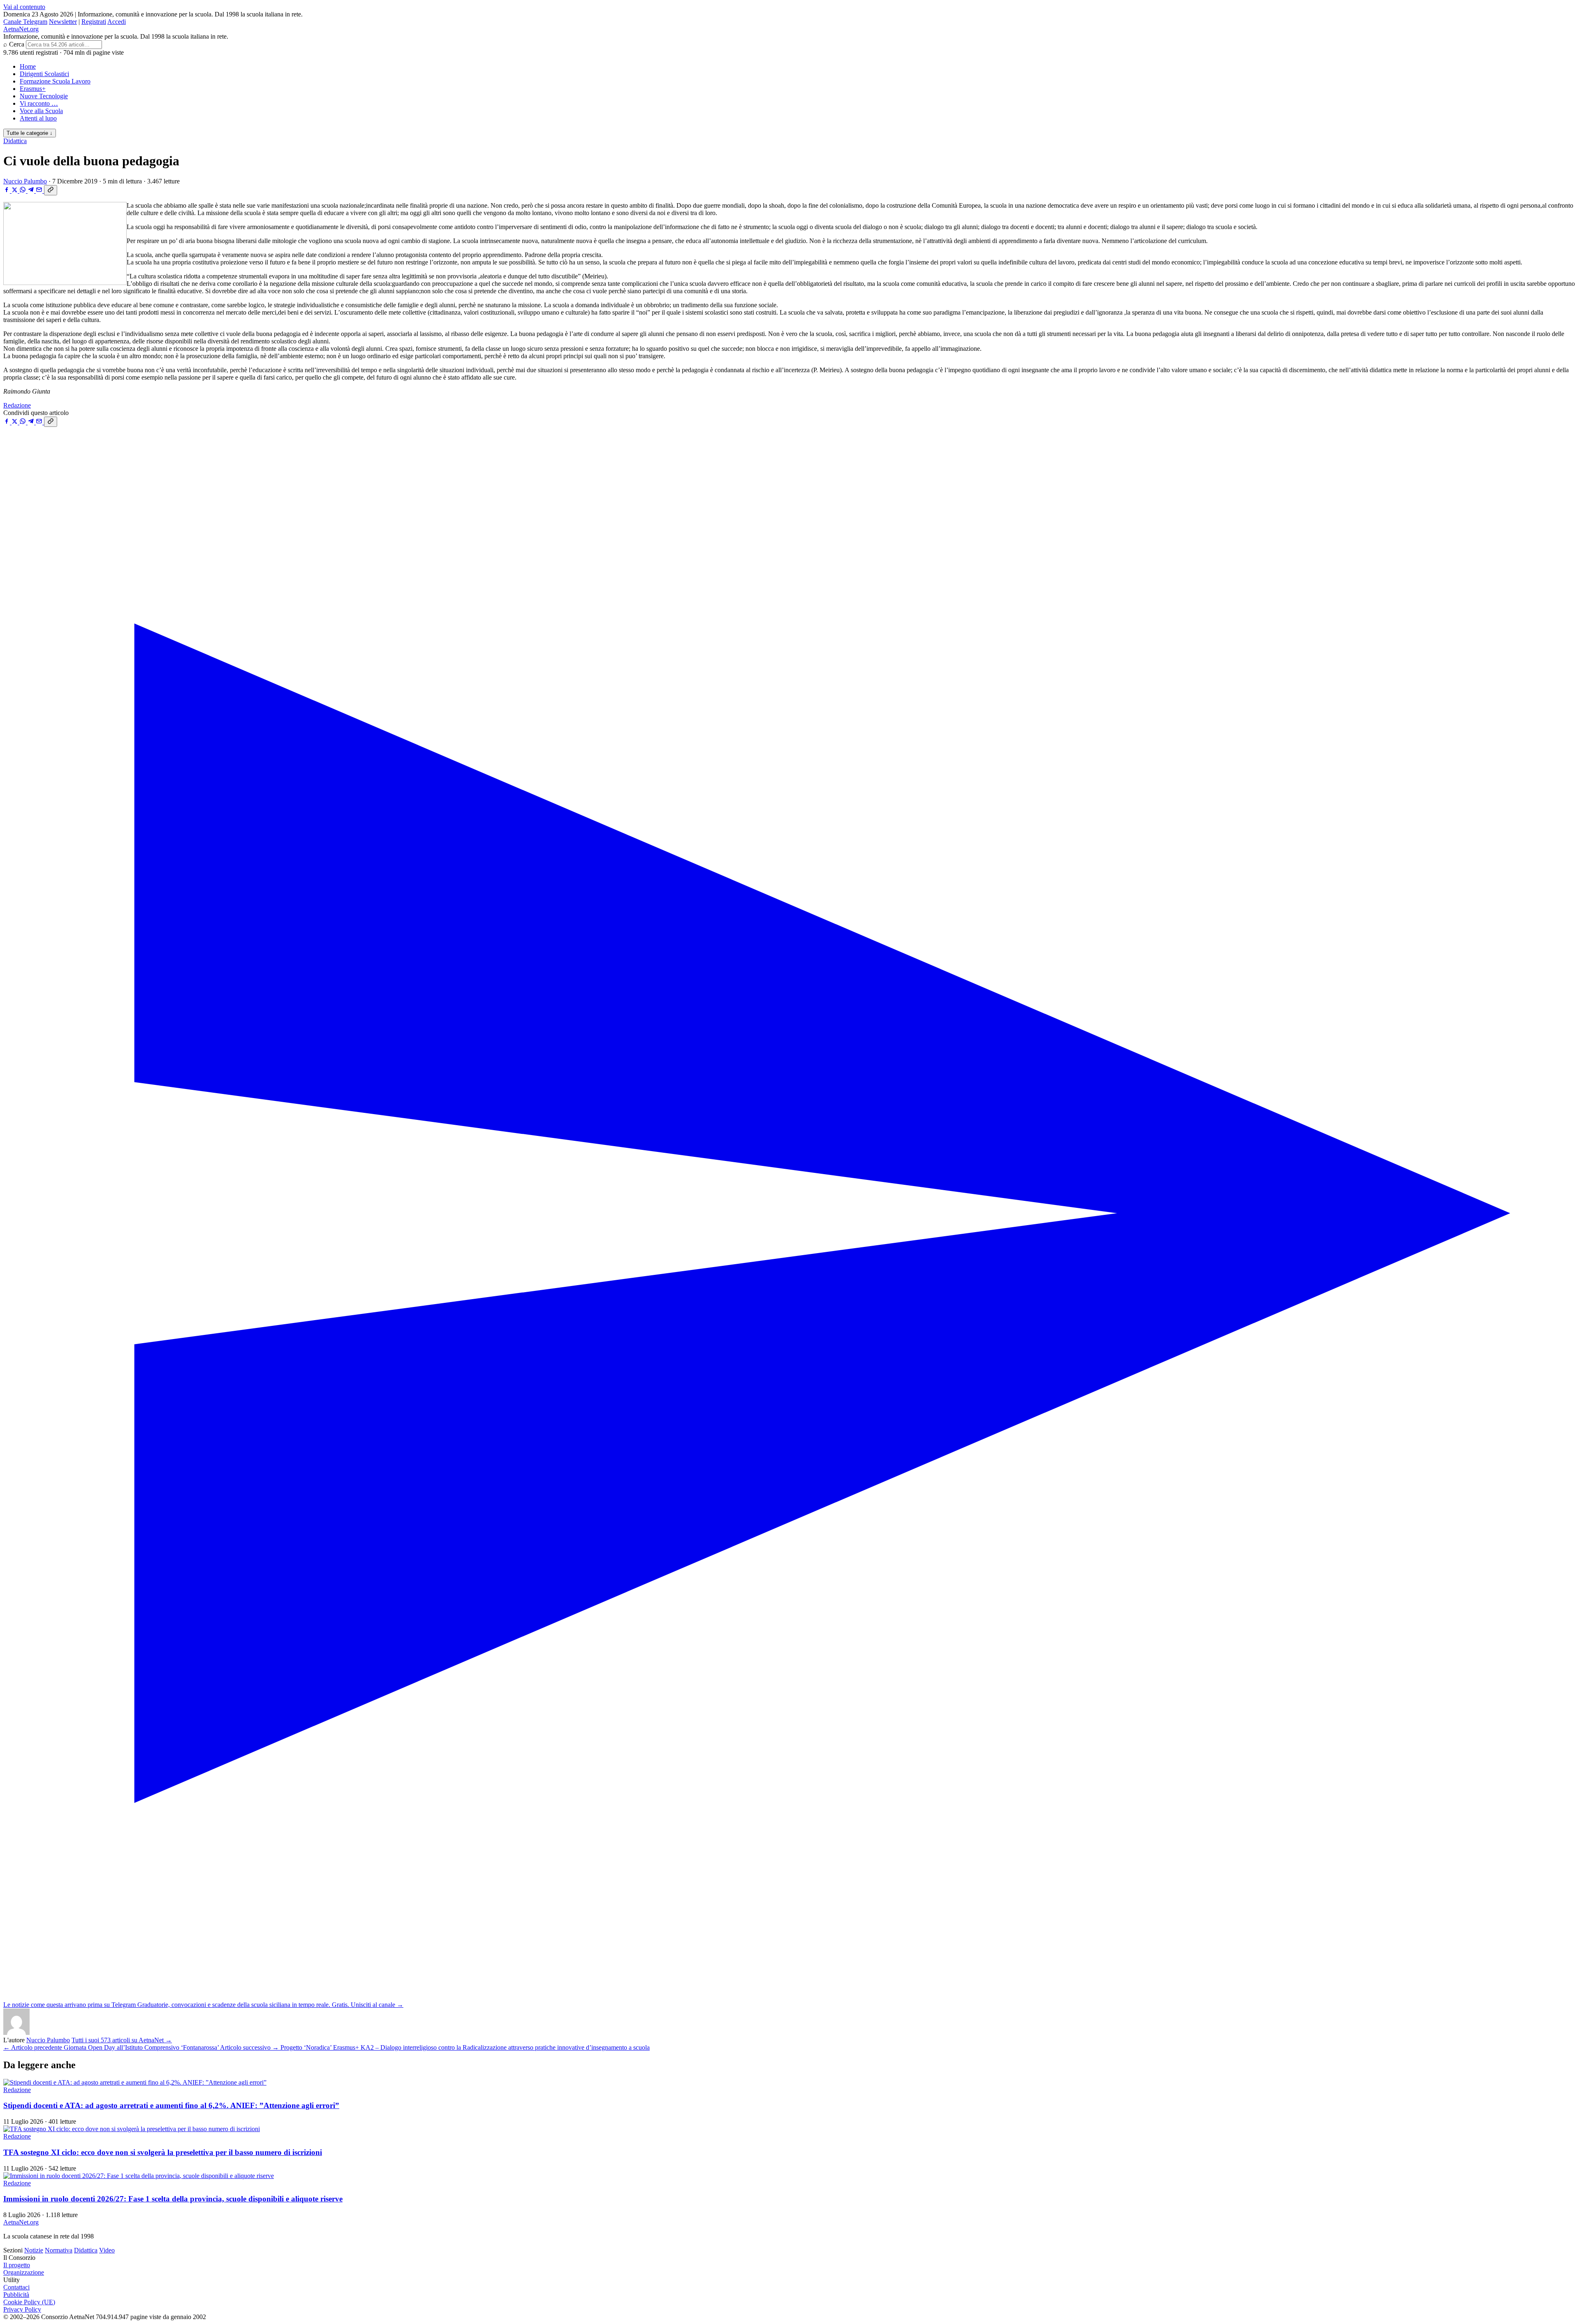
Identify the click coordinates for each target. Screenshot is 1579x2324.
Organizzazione (24, 2272)
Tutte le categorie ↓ (30, 133)
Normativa (59, 2250)
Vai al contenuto (24, 7)
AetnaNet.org (21, 29)
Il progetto (17, 2265)
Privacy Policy (22, 2309)
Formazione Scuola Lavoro (55, 81)
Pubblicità (16, 2295)
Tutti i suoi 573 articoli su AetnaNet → (122, 2040)
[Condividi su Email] (40, 191)
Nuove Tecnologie (44, 96)
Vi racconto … (39, 103)
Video (107, 2250)
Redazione (17, 405)
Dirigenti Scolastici (44, 74)
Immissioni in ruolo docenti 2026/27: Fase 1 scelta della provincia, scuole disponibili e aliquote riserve (173, 2199)
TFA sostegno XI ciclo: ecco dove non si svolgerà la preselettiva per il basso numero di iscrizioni (163, 2152)
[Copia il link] (51, 190)
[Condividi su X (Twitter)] (15, 191)
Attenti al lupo (38, 118)
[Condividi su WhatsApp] (23, 191)
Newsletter (63, 22)
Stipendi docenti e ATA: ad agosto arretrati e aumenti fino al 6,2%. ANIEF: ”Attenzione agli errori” (171, 2105)
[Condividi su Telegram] (32, 191)
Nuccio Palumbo (25, 181)
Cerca (17, 44)
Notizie (34, 2250)
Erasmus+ (33, 89)
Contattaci (16, 2287)
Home (28, 66)
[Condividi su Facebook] (7, 191)
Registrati (94, 22)
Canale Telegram (25, 22)
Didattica (15, 141)
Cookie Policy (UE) (29, 2302)
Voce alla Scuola (41, 111)
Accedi (117, 22)
